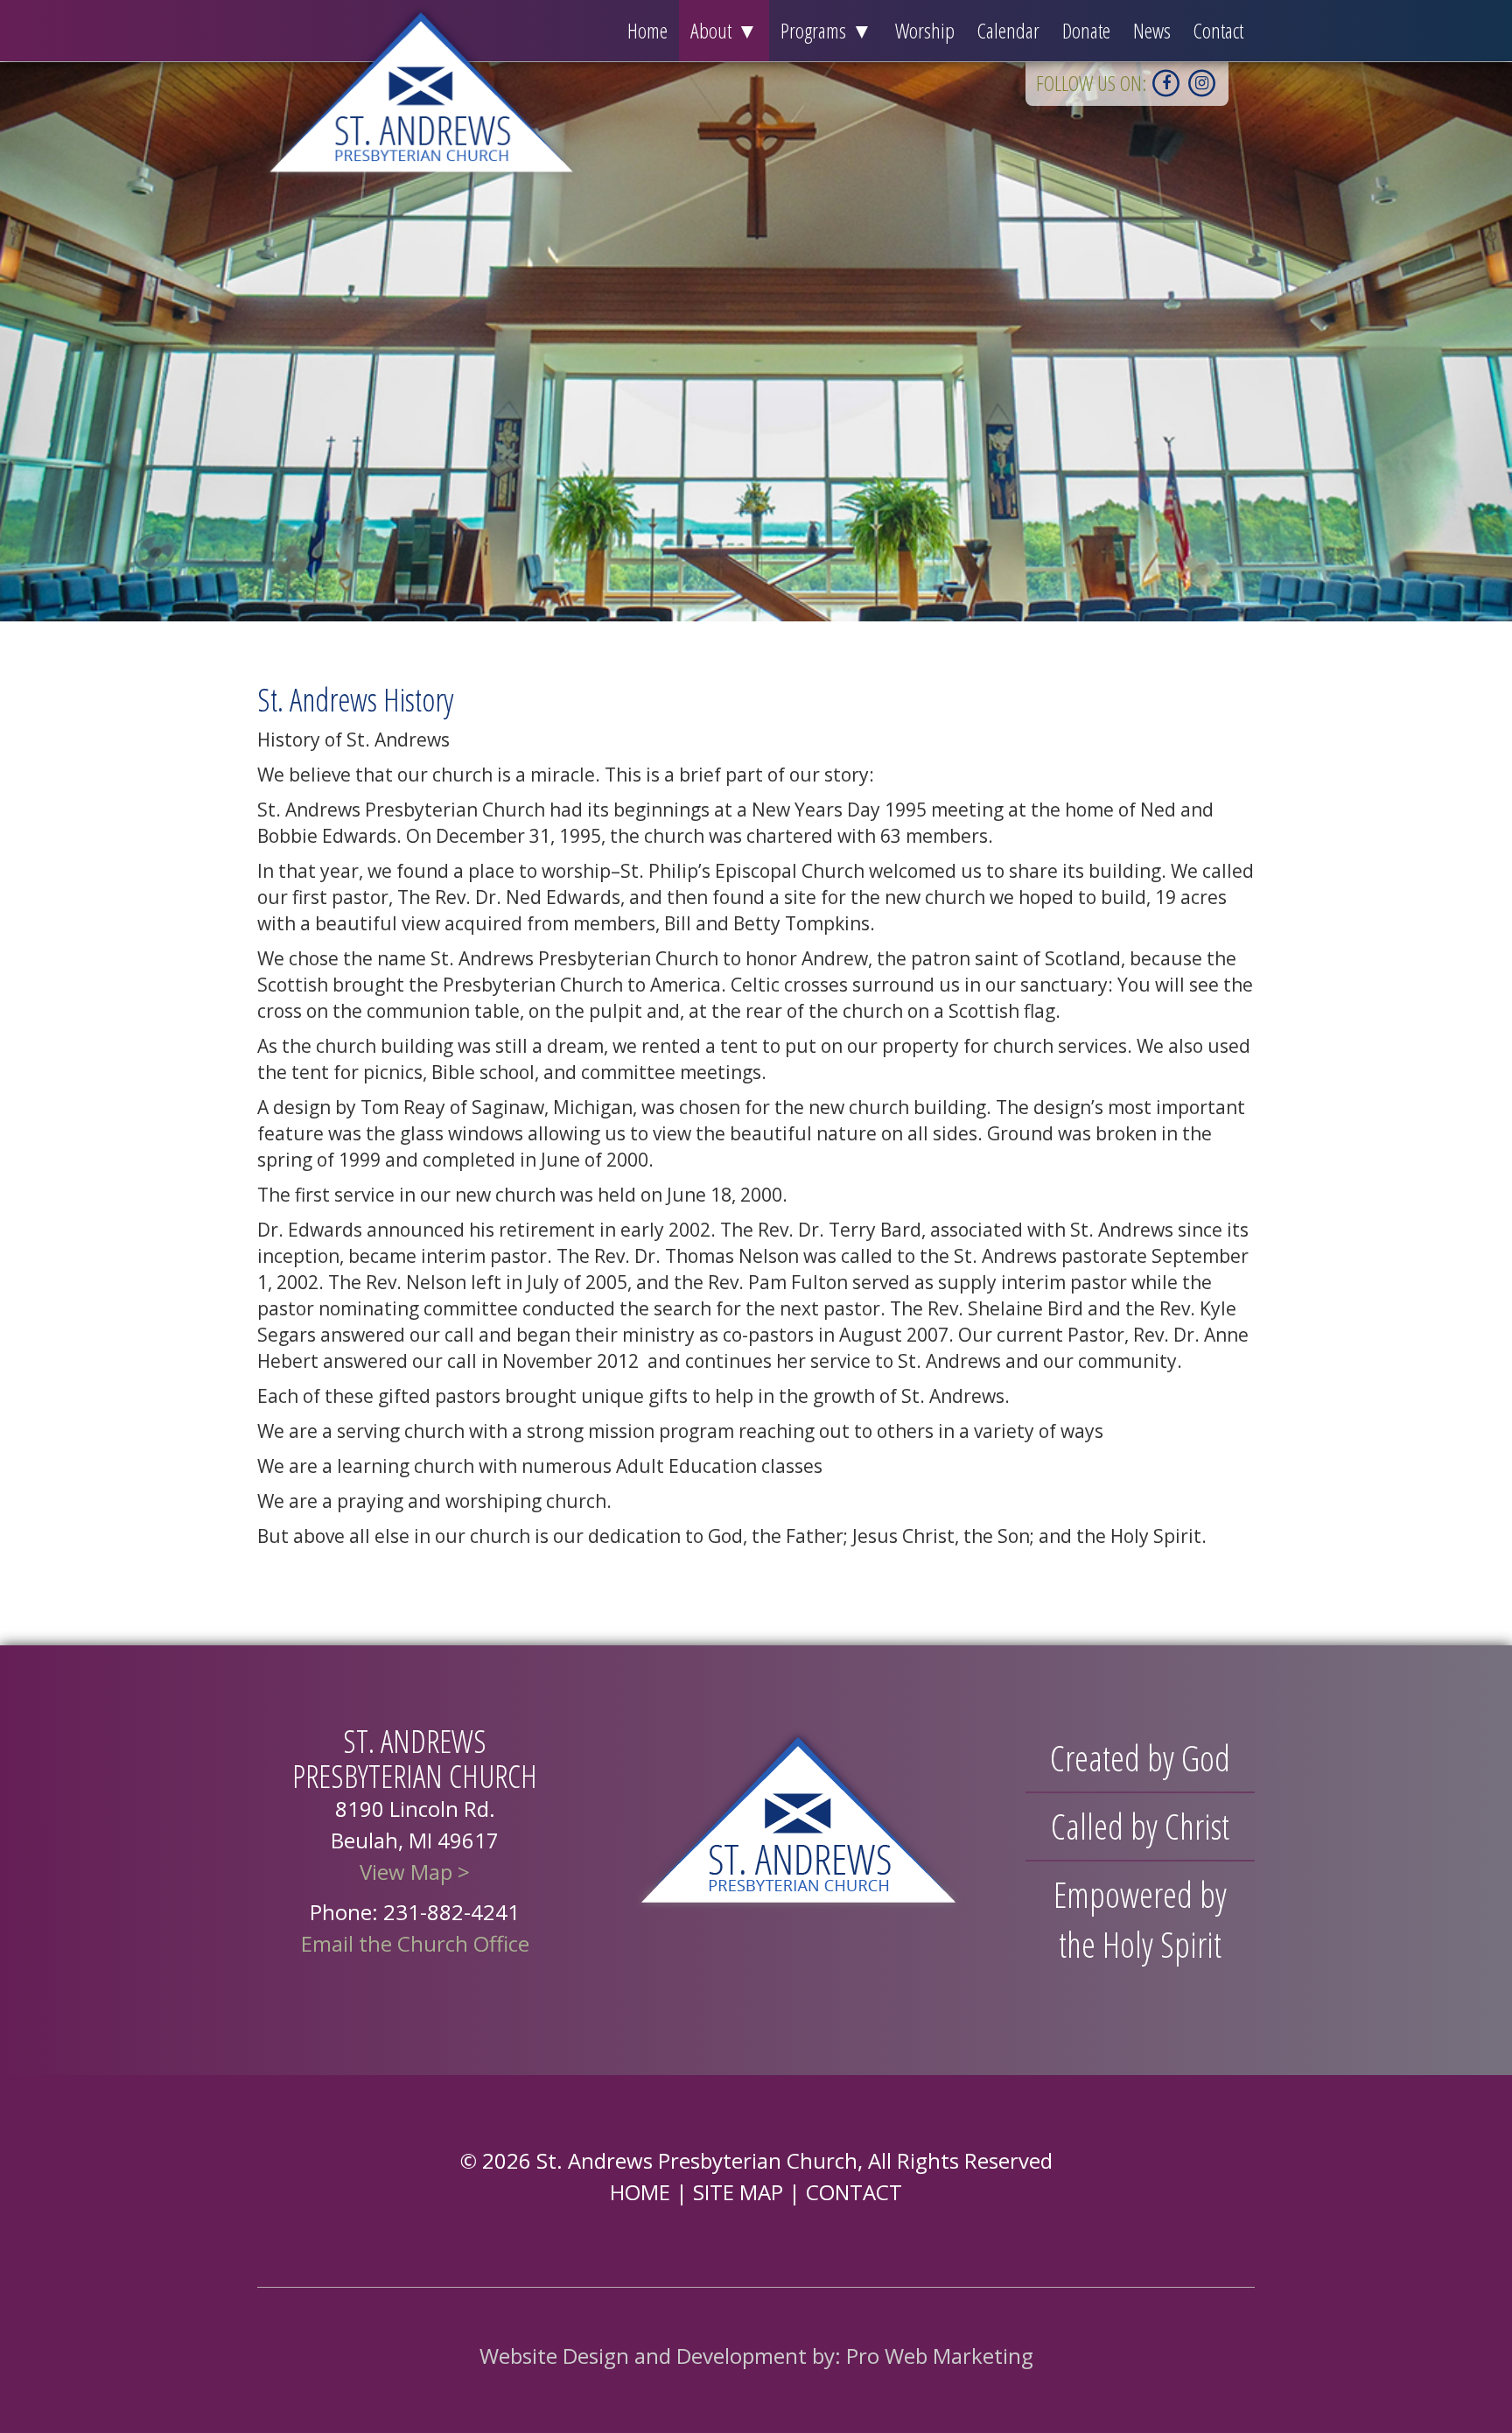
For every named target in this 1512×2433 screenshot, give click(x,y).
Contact (1218, 30)
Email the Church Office (415, 1943)
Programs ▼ (826, 30)
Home (647, 30)
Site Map (738, 2192)
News (1152, 30)
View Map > (415, 1872)
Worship (925, 30)
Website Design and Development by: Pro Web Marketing (756, 2356)
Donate (1086, 30)
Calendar (1008, 30)
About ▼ (724, 30)
